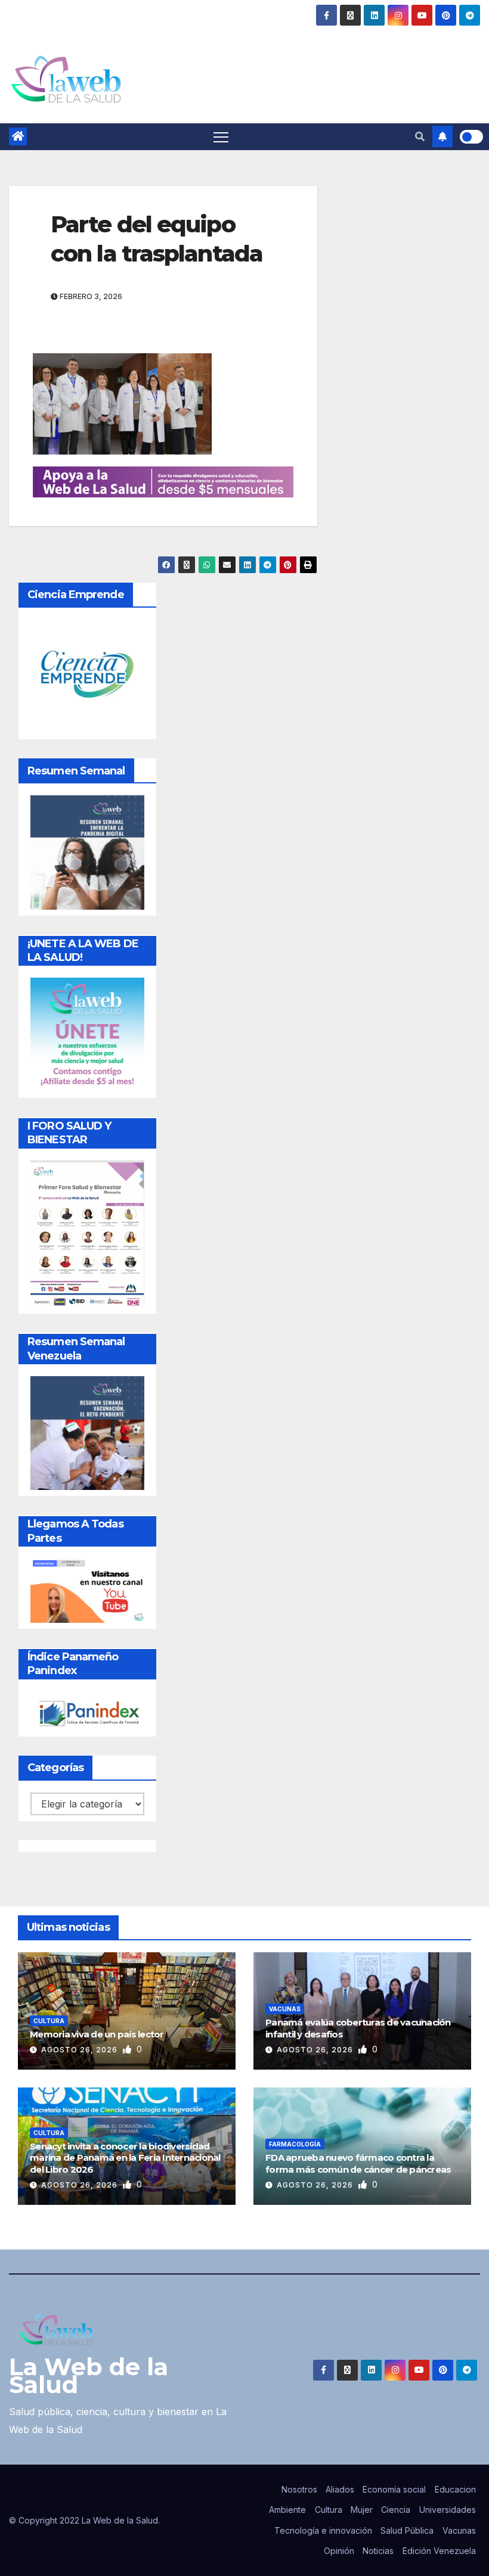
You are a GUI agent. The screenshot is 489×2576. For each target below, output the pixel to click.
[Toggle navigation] (221, 137)
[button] (420, 136)
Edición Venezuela (439, 2551)
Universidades (448, 2510)
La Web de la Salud (89, 2376)
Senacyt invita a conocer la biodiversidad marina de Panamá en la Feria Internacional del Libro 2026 (125, 2158)
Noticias (378, 2551)
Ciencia (396, 2510)
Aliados (340, 2489)
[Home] (18, 136)
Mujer (362, 2510)
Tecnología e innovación (323, 2530)
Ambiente (287, 2510)
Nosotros (299, 2489)
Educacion (455, 2489)
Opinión (339, 2551)
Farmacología (295, 2144)
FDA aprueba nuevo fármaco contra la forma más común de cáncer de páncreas (358, 2163)
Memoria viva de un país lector (97, 2034)
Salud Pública (407, 2530)
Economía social (394, 2489)
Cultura (49, 2021)
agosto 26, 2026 (81, 2050)
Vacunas (285, 2009)
